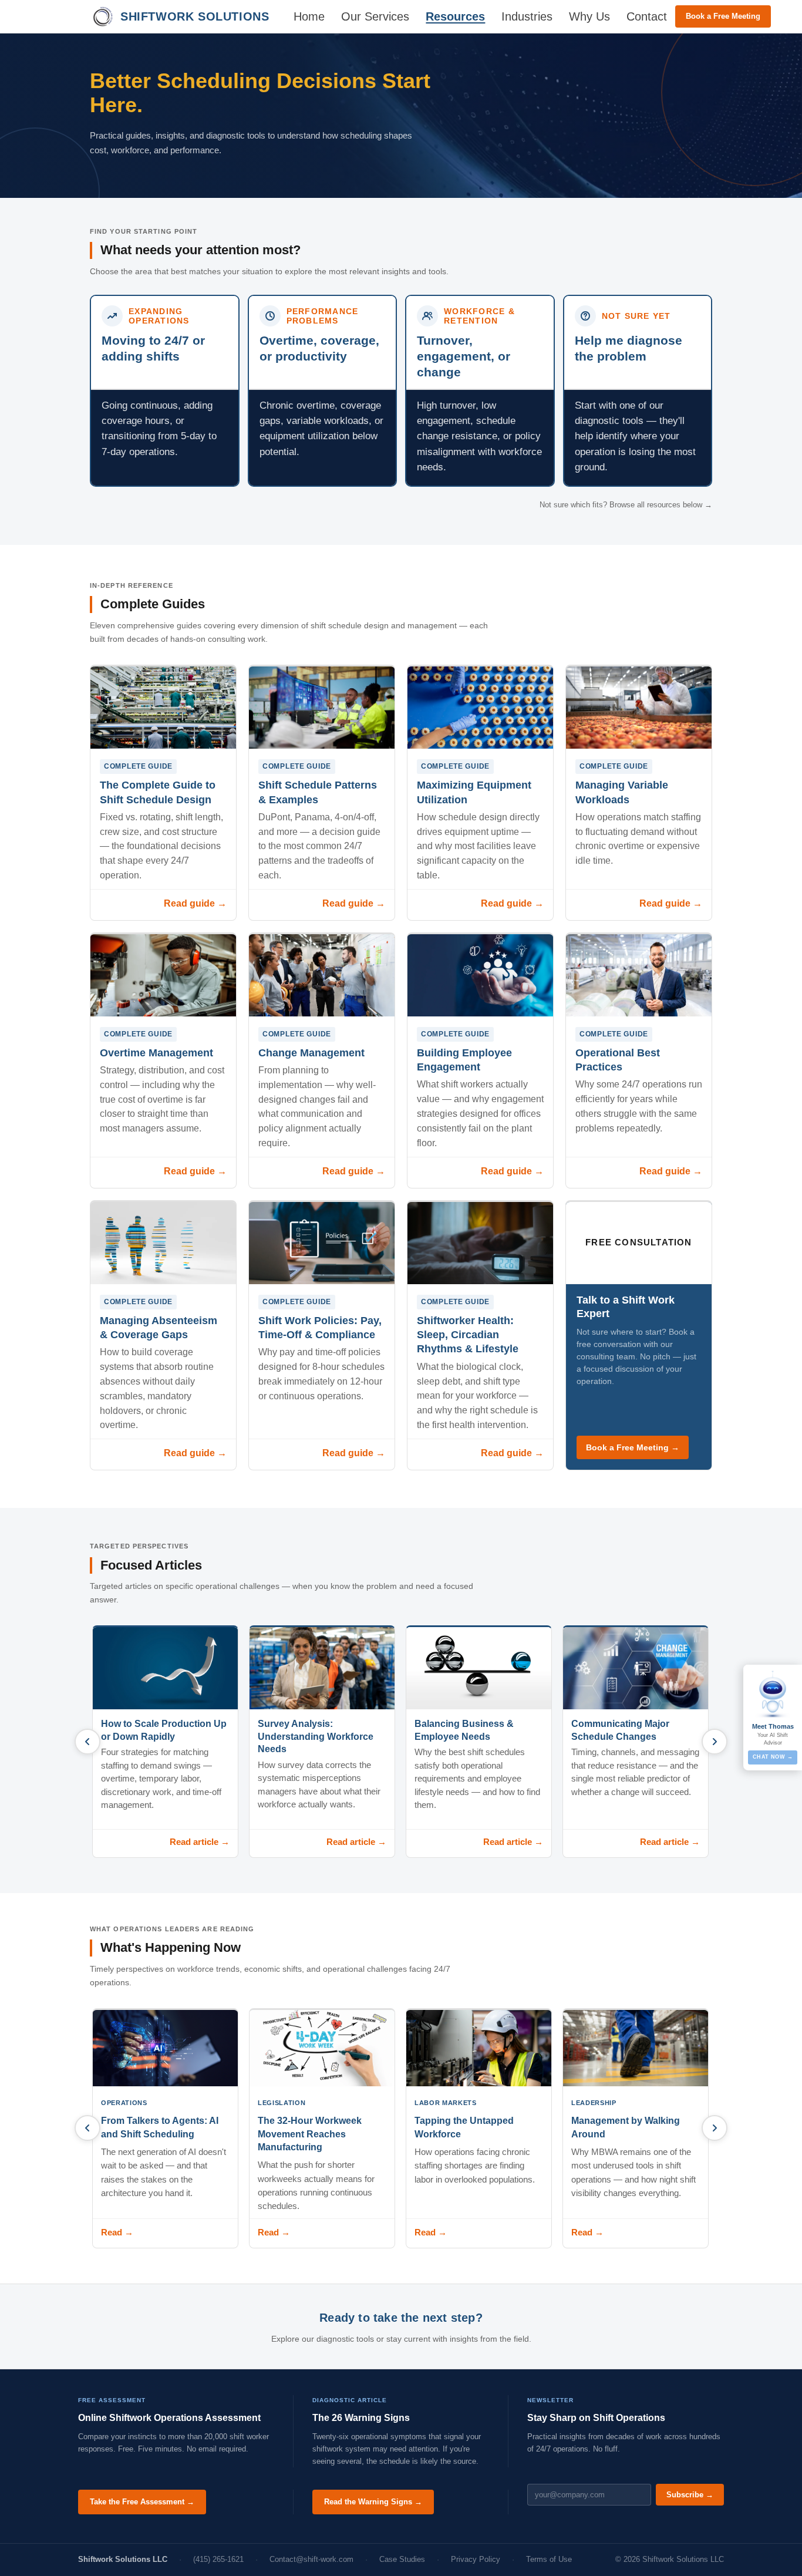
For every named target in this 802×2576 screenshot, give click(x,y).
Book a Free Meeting (723, 16)
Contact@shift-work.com (311, 2559)
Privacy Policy (476, 2559)
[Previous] (87, 1742)
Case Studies (402, 2559)
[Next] (715, 1742)
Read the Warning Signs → (373, 2502)
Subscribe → (690, 2495)
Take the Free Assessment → (142, 2502)
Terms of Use (549, 2559)
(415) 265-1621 (218, 2559)
